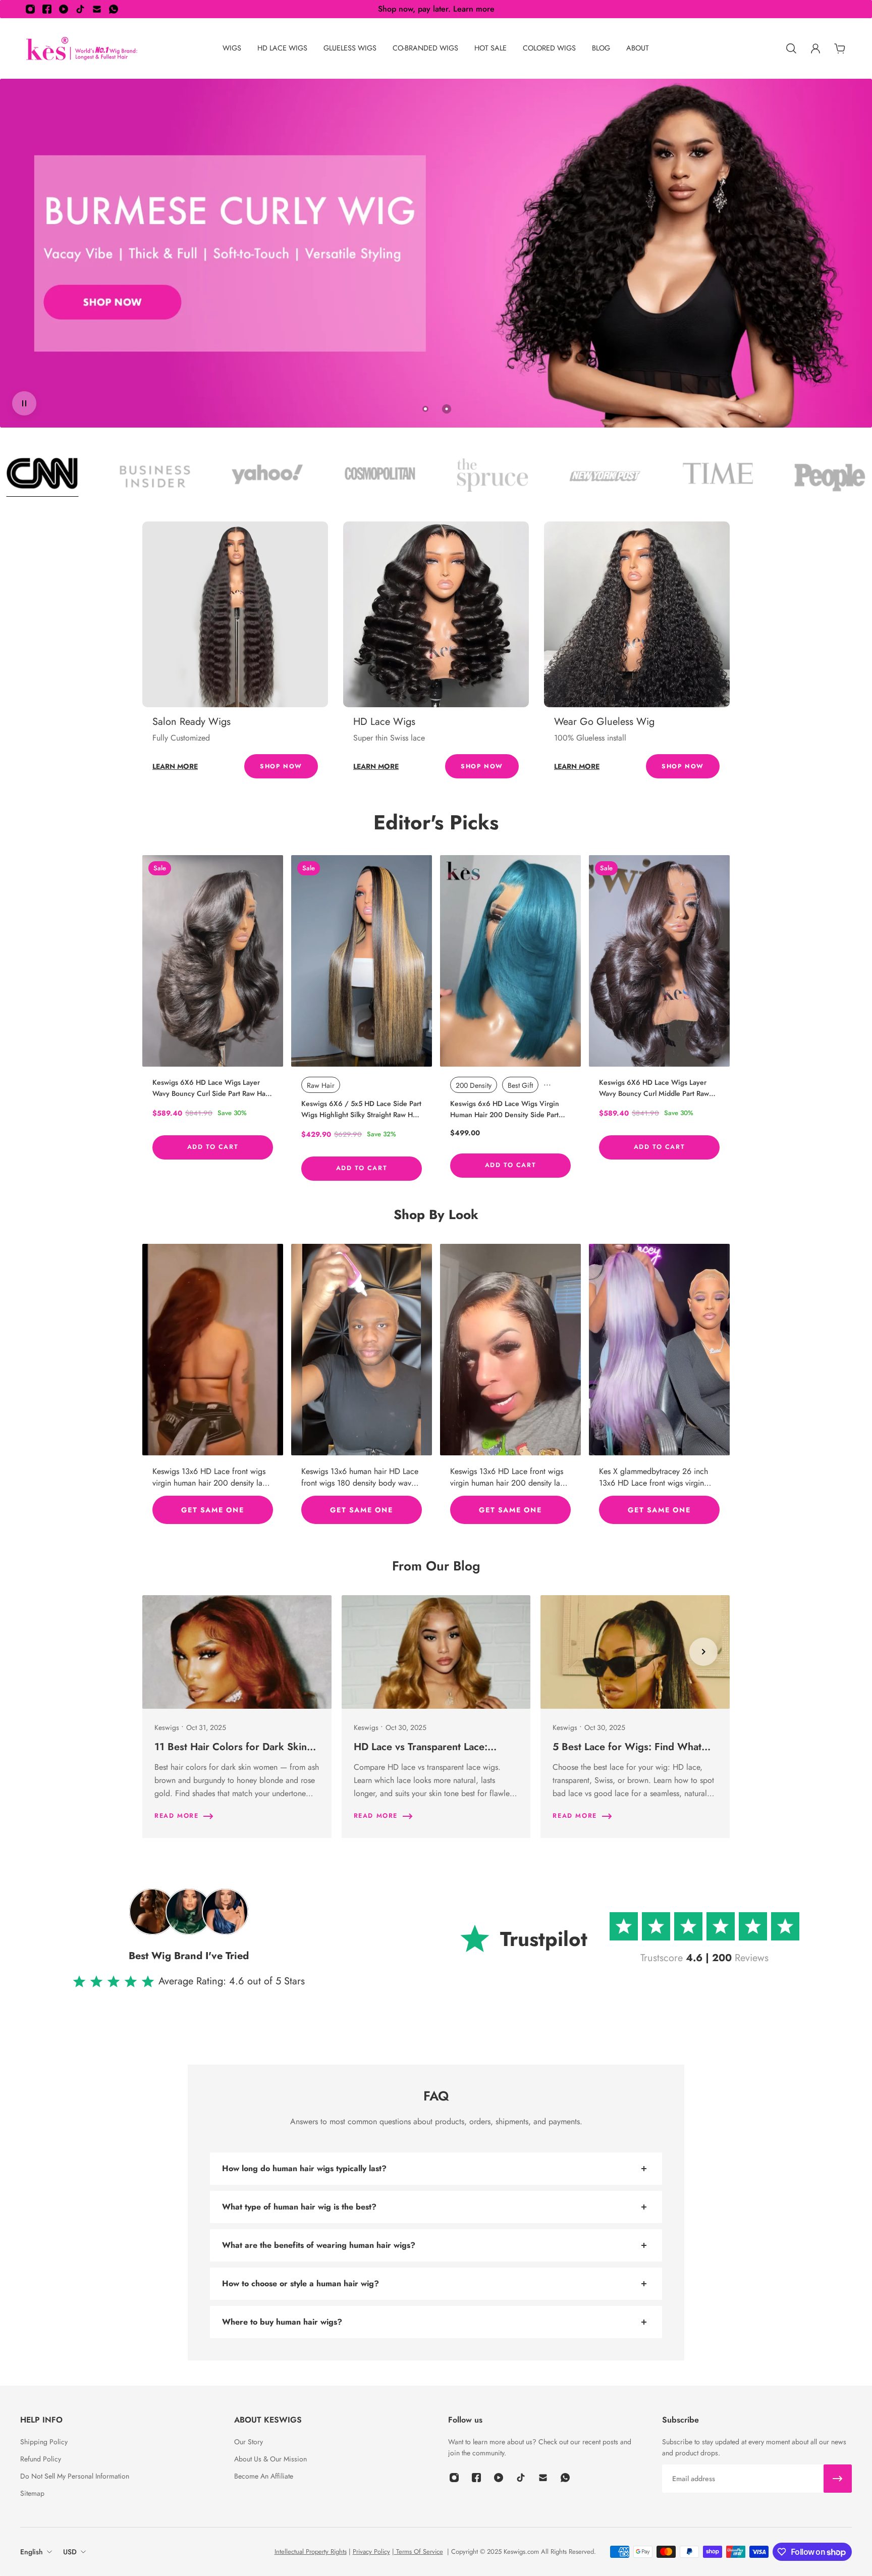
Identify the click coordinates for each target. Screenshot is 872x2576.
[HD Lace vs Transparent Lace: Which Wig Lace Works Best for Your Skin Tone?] (436, 1717)
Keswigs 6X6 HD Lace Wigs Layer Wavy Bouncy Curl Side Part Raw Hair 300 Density (211, 1088)
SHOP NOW (281, 766)
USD (70, 2552)
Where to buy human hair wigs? (282, 2322)
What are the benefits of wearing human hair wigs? (319, 2245)
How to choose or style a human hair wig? (301, 2283)
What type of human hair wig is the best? (299, 2207)
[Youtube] (64, 9)
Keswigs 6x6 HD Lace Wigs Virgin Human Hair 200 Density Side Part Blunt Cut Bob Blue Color (505, 1109)
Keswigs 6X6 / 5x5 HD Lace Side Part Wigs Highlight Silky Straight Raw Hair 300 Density (361, 1109)
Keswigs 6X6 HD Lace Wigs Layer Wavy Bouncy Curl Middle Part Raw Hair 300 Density (654, 1088)
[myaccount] (815, 48)
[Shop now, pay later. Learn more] (436, 9)
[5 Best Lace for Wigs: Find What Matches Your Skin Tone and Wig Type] (635, 1717)
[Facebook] (47, 9)
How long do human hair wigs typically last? (304, 2168)
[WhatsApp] (114, 9)
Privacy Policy (371, 2552)
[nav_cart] (840, 48)
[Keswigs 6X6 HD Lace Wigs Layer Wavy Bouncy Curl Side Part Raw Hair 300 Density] (213, 961)
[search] (791, 48)
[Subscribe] (838, 2479)
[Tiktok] (80, 9)
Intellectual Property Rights (311, 2552)
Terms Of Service (419, 2552)
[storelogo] (82, 49)
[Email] (97, 9)
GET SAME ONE (212, 1510)
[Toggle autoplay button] (24, 403)
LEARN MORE (175, 766)
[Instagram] (30, 9)
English (32, 2552)
